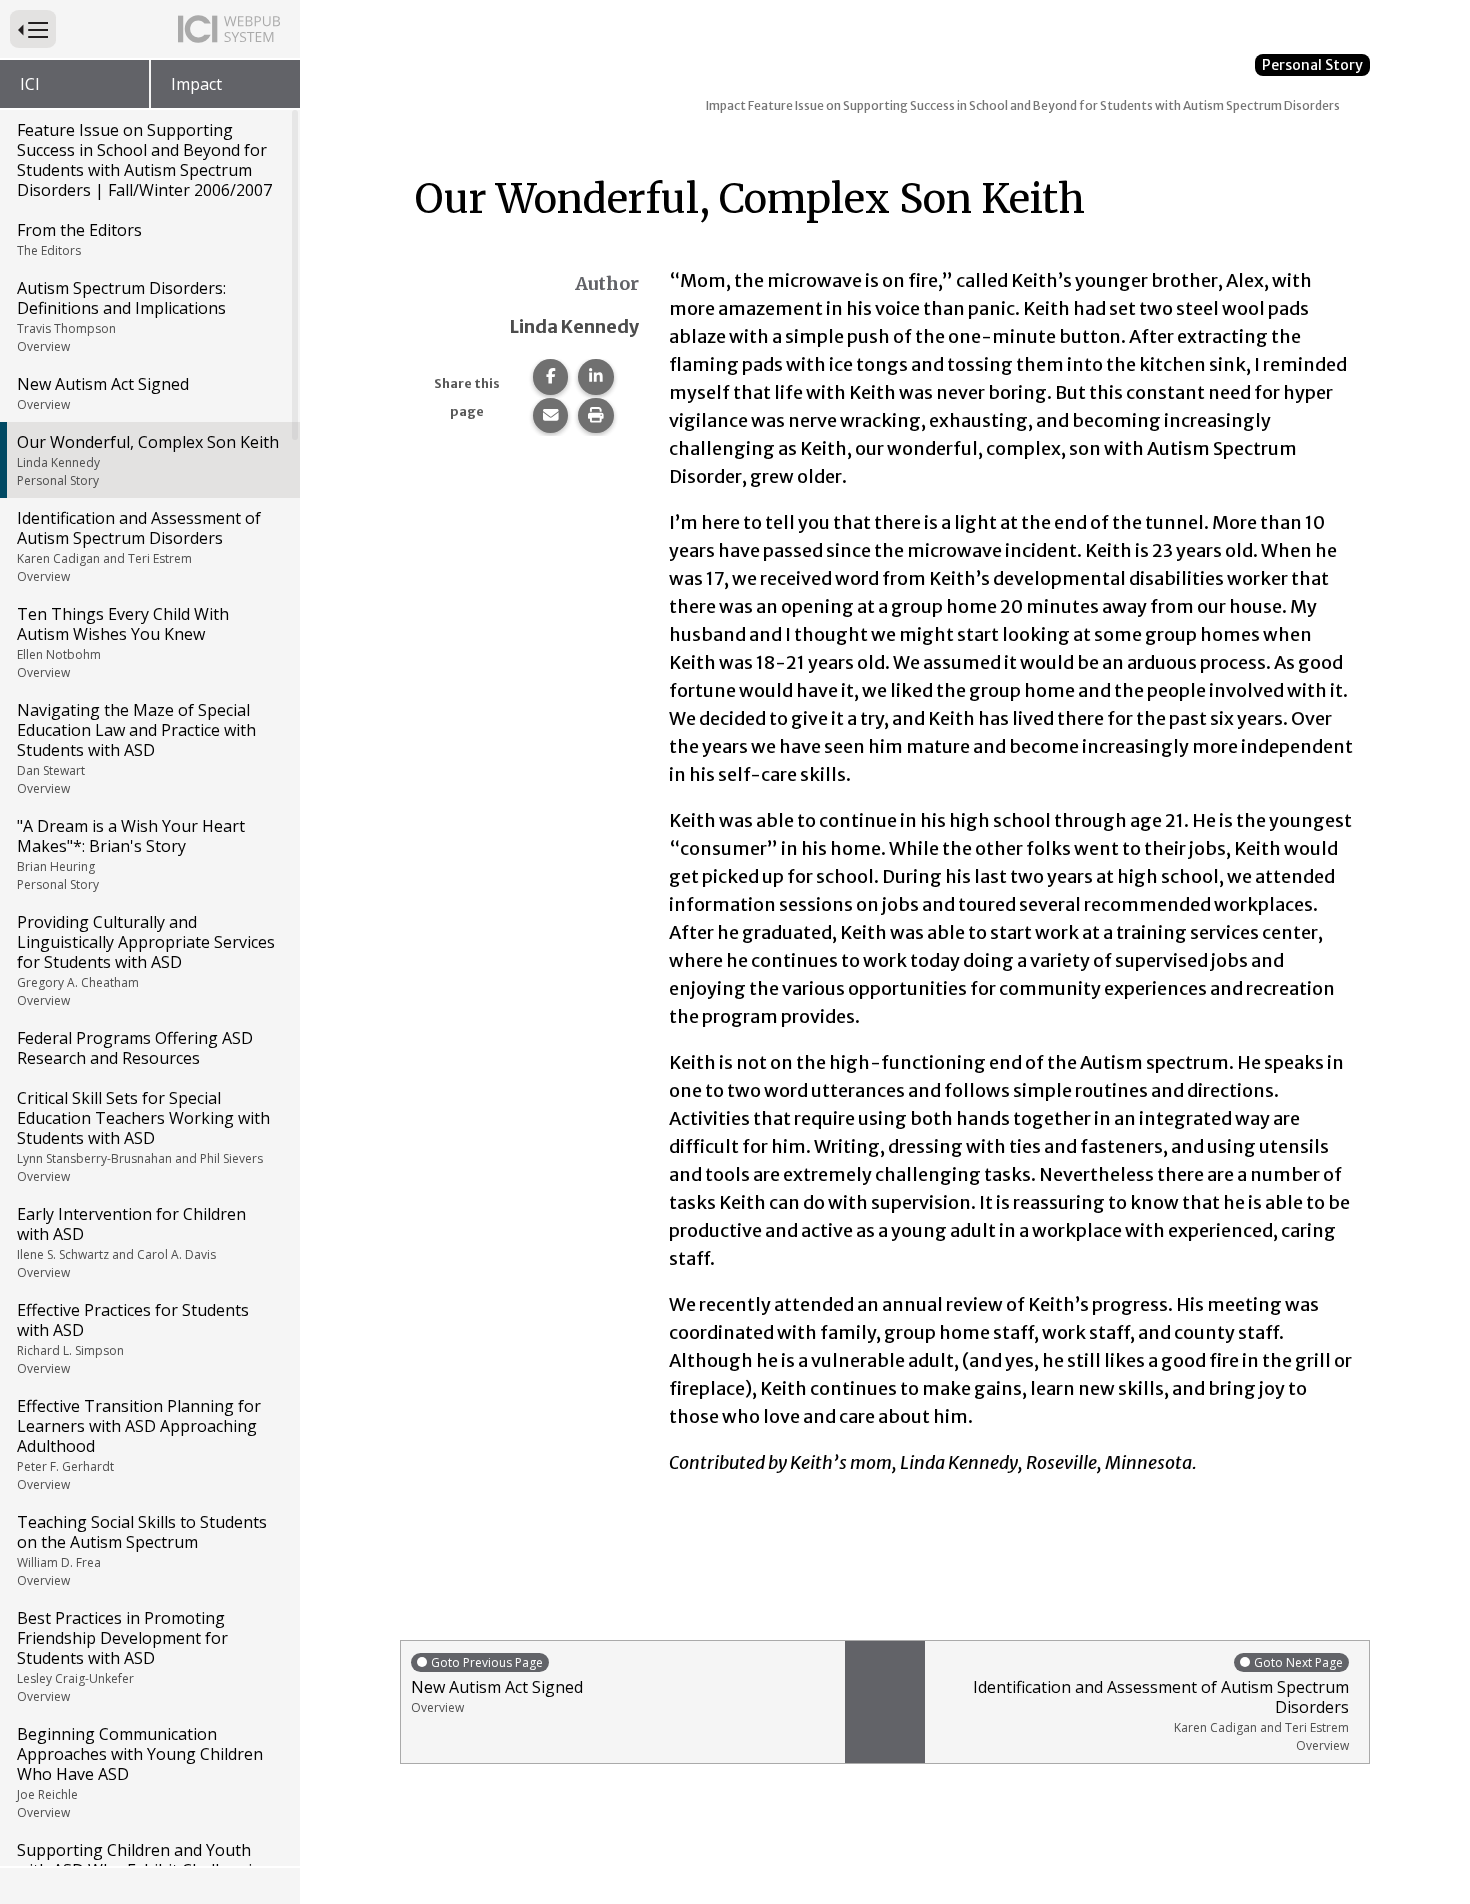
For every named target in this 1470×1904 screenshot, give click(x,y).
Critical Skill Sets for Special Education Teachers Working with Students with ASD (143, 1136)
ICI (30, 84)
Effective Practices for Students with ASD (133, 1338)
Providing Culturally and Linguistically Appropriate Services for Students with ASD (146, 960)
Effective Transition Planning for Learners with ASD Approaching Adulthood (139, 1444)
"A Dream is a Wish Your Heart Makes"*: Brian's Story (131, 854)
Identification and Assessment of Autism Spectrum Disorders (139, 546)
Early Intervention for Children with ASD (131, 1242)
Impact (196, 84)
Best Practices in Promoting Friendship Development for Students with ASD (122, 1656)
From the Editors (79, 239)
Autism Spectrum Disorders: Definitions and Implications (121, 316)
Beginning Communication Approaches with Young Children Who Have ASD (140, 1772)
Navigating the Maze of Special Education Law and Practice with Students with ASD (136, 748)
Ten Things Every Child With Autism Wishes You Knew (123, 642)
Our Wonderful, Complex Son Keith (148, 460)
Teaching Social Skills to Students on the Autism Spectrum (142, 1550)
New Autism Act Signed (103, 393)
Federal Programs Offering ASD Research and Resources (135, 1048)
